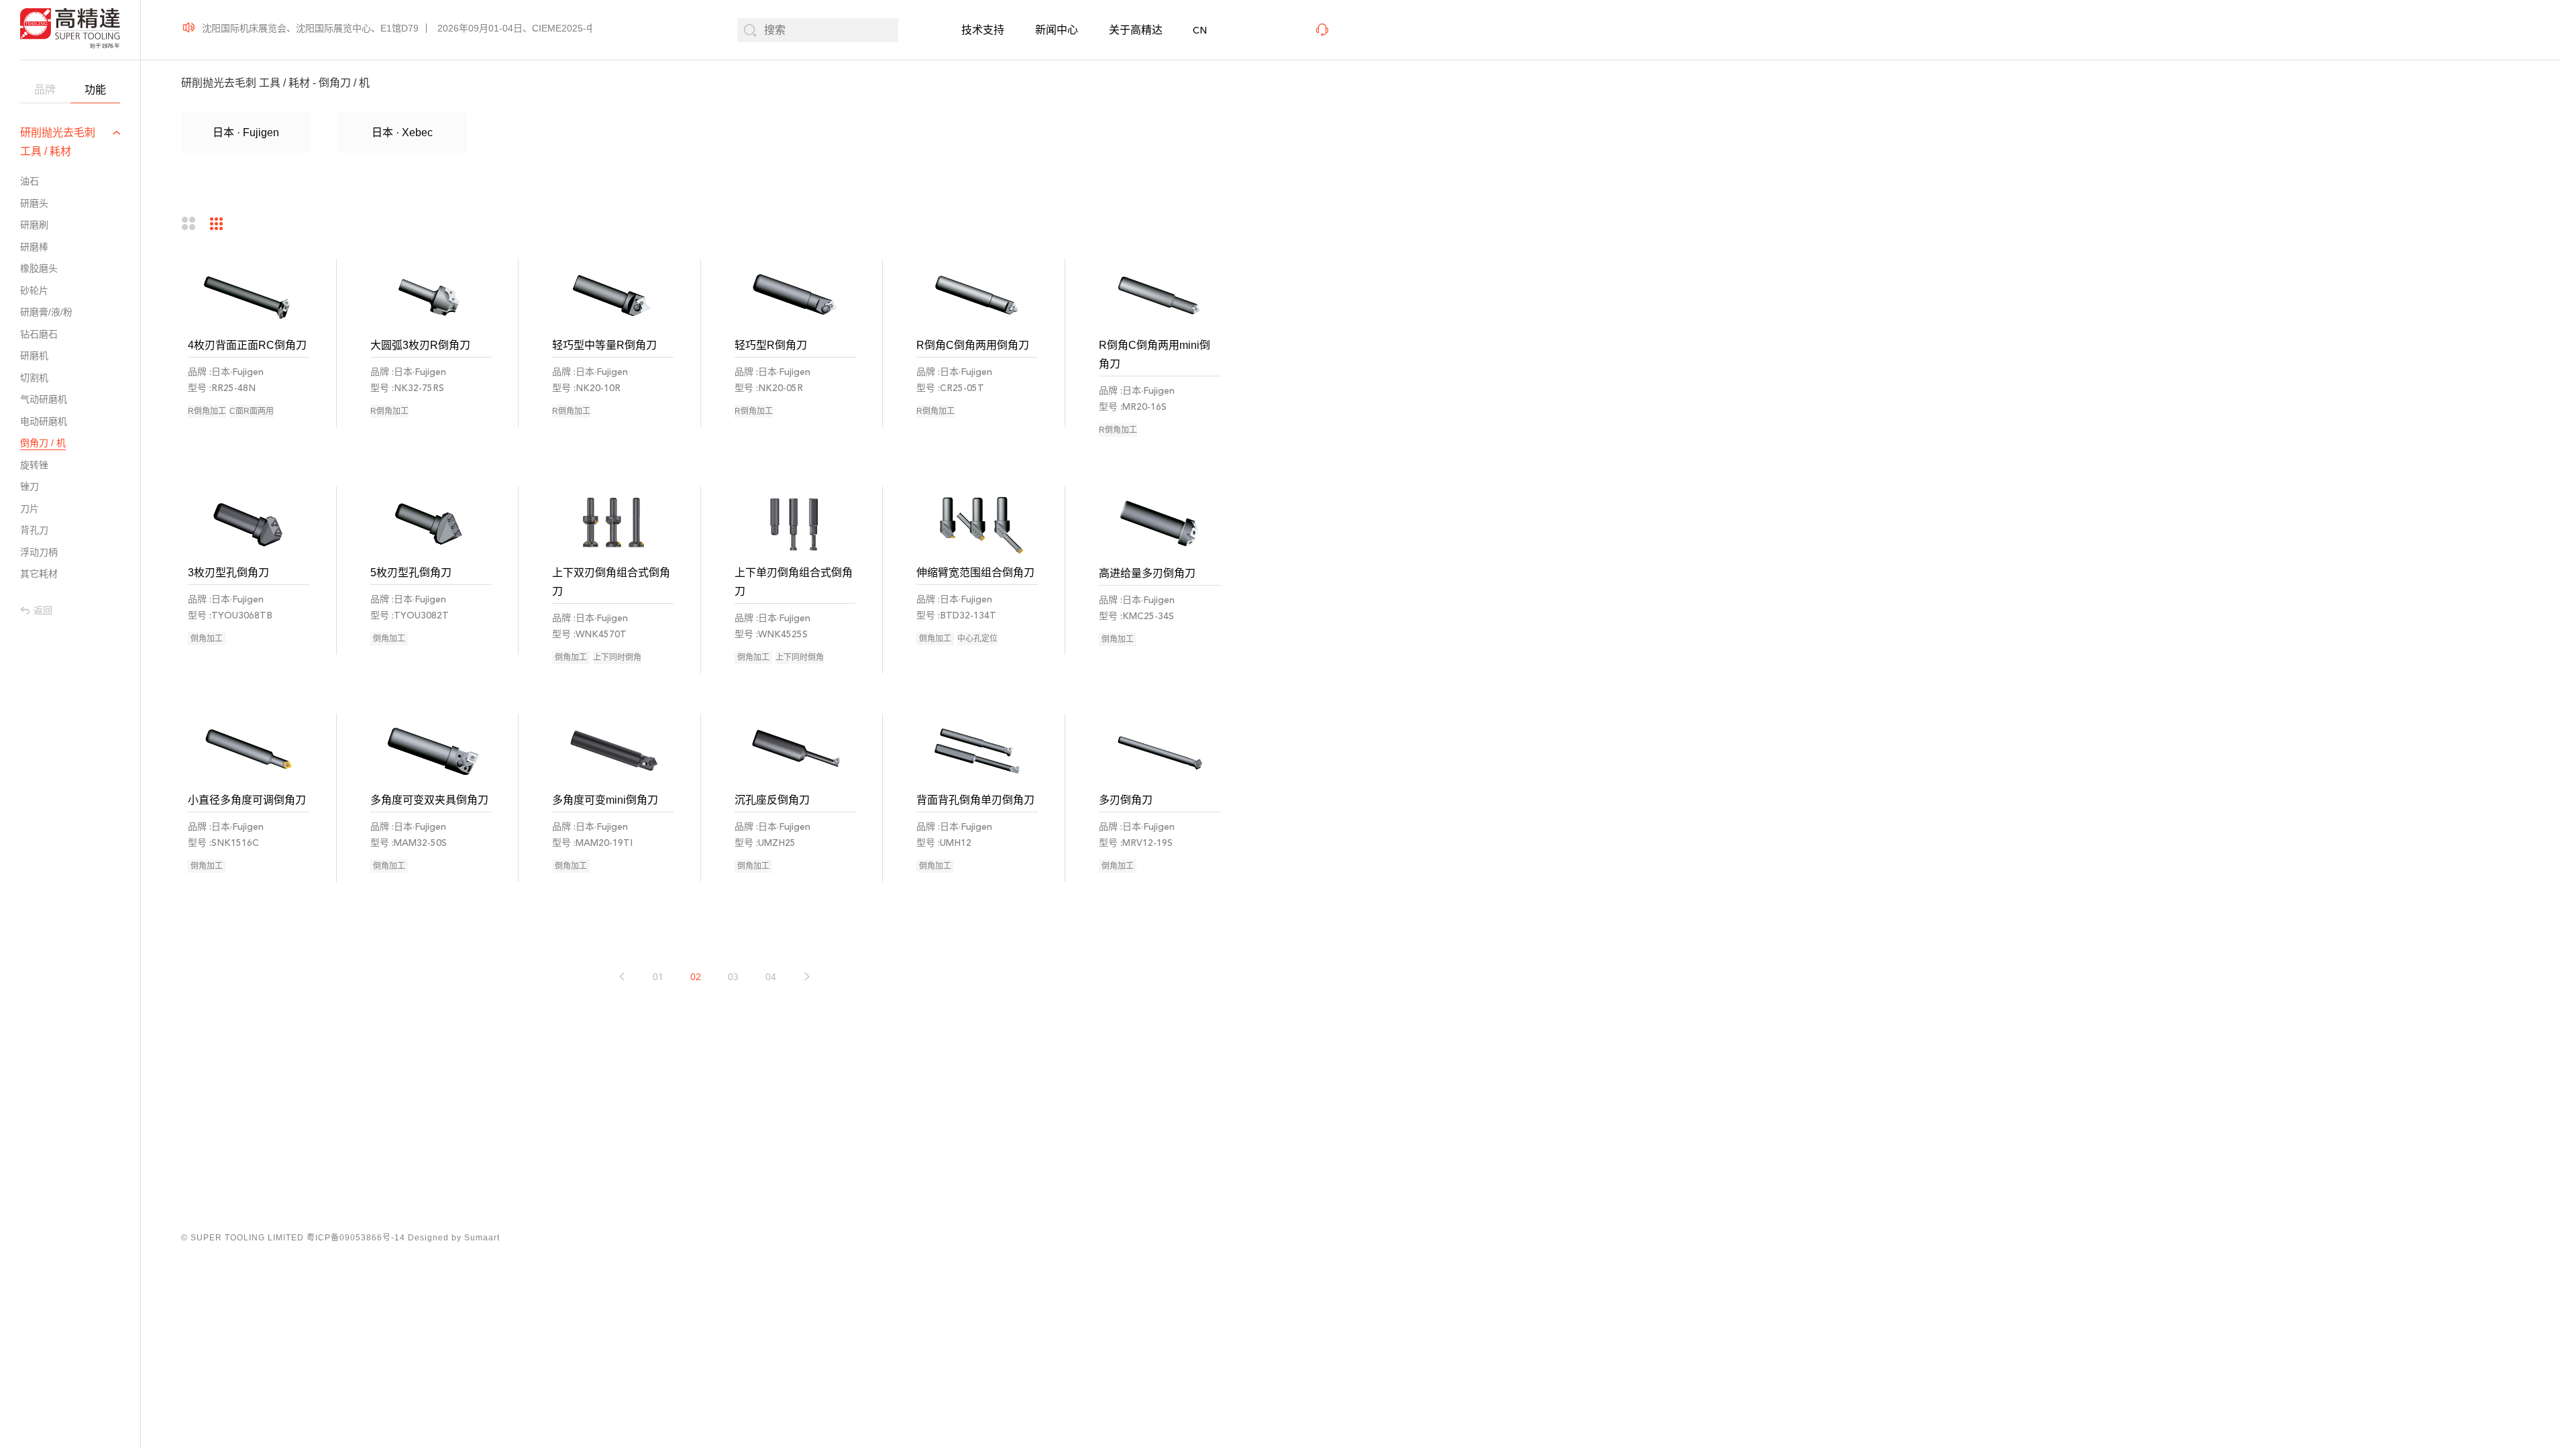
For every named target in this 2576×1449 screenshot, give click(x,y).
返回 (43, 610)
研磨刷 (34, 225)
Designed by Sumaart (454, 1238)
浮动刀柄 (39, 552)
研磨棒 (34, 247)
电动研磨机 (44, 421)
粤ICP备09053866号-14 (356, 1238)
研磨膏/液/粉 (46, 312)
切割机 (34, 378)
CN (1200, 31)
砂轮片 (34, 290)
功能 (95, 90)
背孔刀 (34, 530)
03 (733, 977)
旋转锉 (34, 465)
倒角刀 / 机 (43, 443)
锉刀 (30, 486)
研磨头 (34, 203)
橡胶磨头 (39, 268)
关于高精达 (1136, 30)
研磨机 (34, 356)
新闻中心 (1057, 30)
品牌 (45, 90)
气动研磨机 (44, 399)
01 (658, 977)
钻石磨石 (39, 334)
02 (696, 977)
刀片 (30, 508)
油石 (30, 181)
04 (771, 977)
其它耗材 (39, 574)
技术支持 (983, 30)
